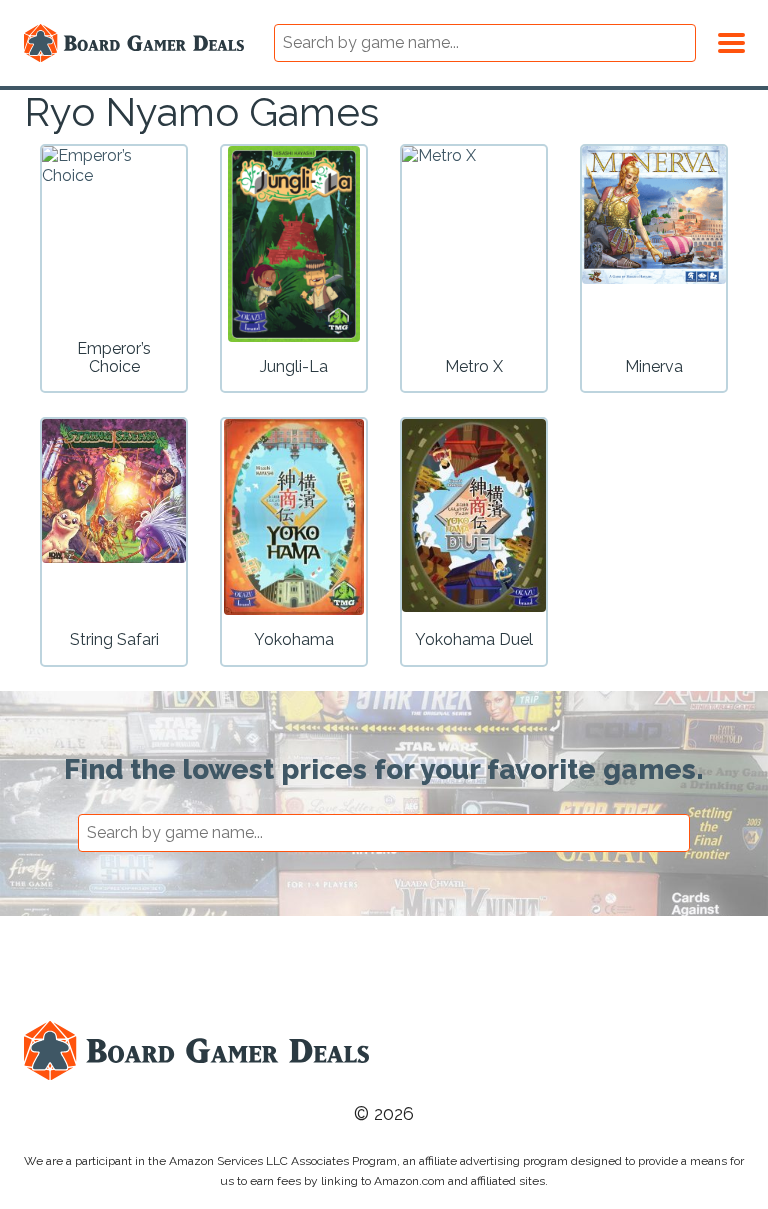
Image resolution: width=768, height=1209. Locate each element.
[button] (731, 40)
